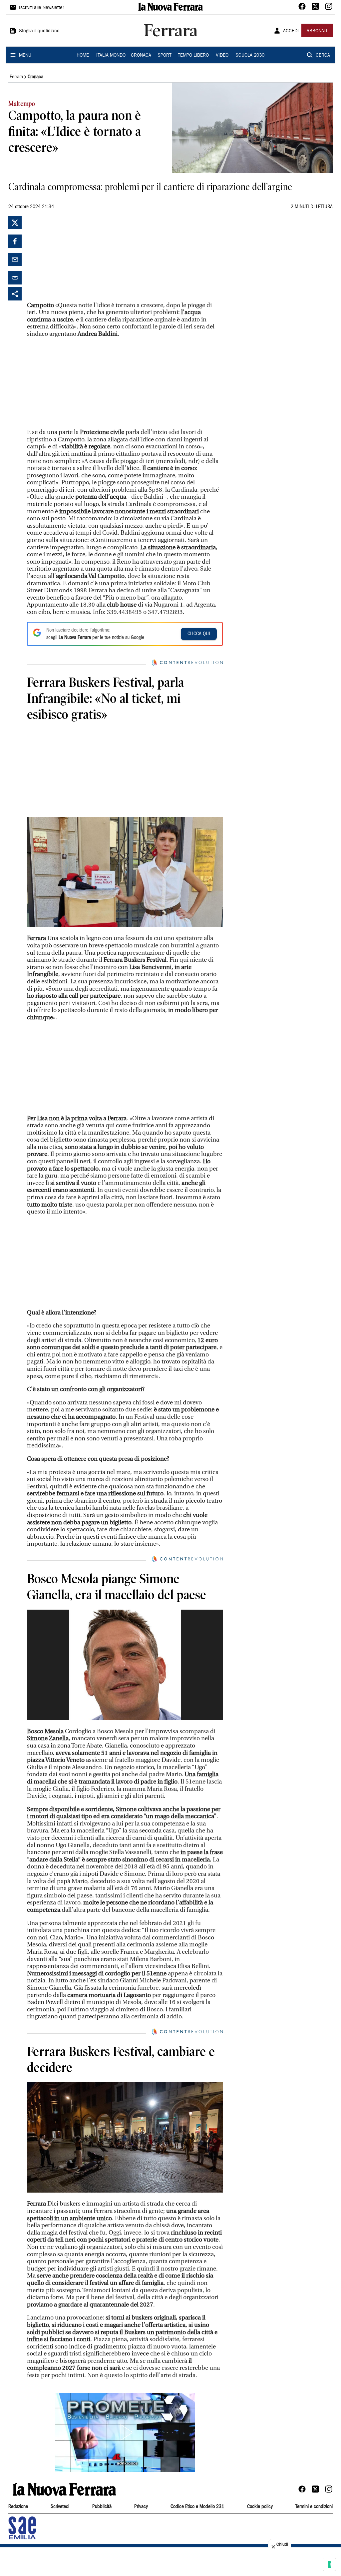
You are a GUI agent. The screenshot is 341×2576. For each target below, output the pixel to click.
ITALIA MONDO (111, 56)
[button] (125, 2432)
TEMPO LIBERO (193, 56)
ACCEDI (291, 31)
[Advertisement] (77, 258)
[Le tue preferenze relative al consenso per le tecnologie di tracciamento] (329, 2564)
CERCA (323, 56)
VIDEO (222, 56)
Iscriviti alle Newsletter (41, 8)
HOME (83, 56)
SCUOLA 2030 (250, 56)
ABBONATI (317, 31)
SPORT (165, 56)
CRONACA (141, 56)
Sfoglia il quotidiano (39, 31)
